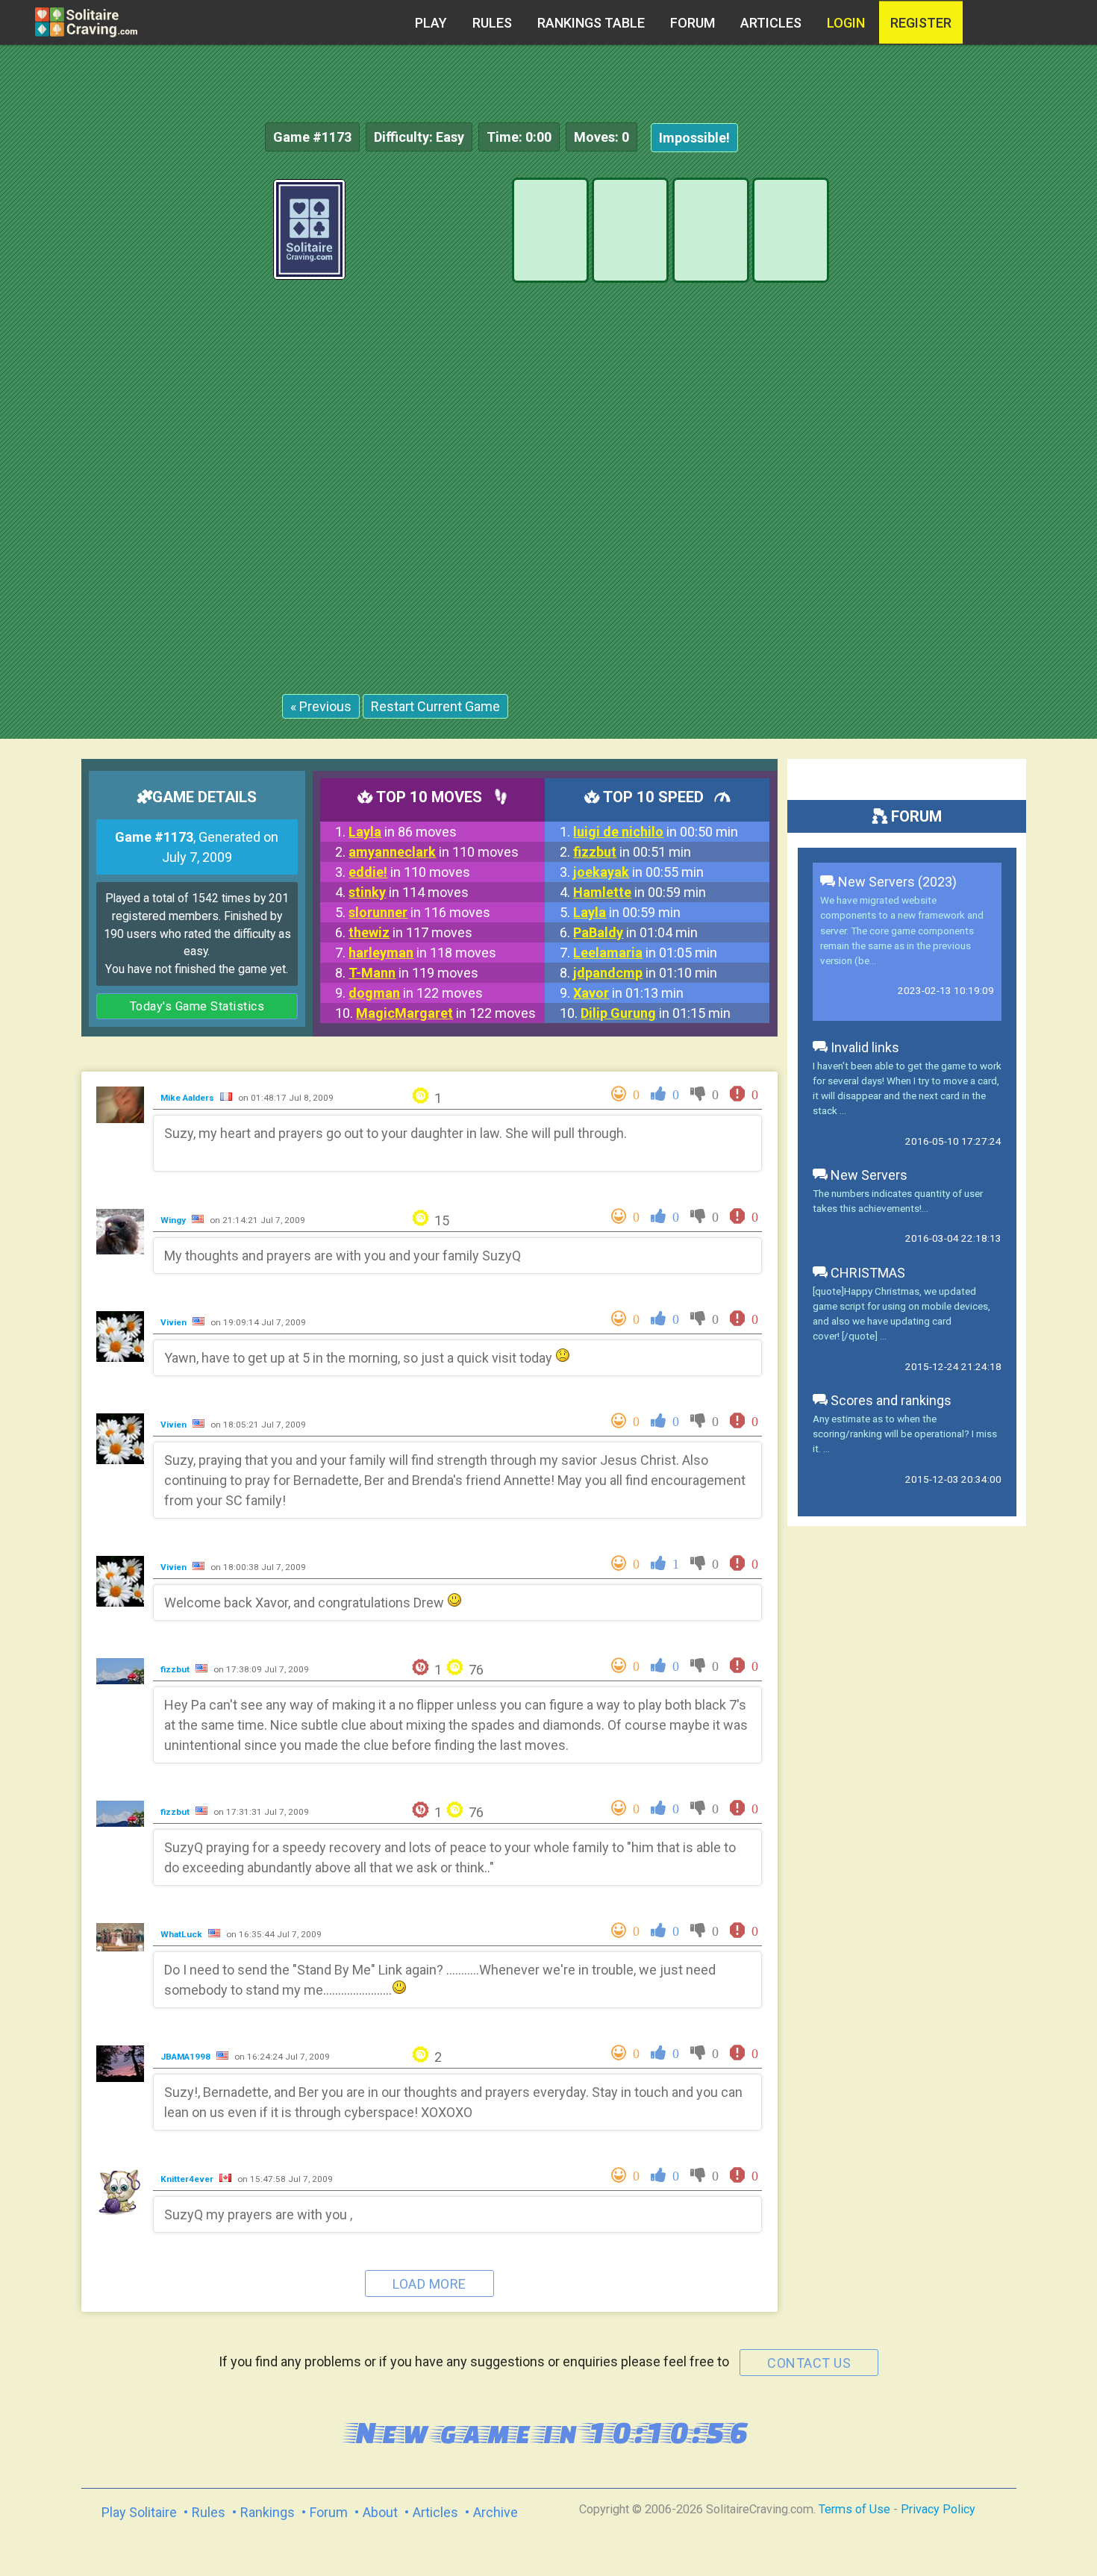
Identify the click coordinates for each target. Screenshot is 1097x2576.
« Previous (321, 706)
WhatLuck (182, 1934)
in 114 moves (409, 892)
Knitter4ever (188, 2179)
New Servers (868, 1175)
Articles (771, 23)
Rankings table (591, 23)
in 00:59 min (640, 892)
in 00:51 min (632, 852)
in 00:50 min (656, 832)
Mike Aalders (188, 1098)
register (921, 23)
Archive (496, 2512)
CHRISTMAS (866, 1273)
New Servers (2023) (896, 882)
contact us (809, 2363)
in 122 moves (416, 993)
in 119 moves (413, 973)
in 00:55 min (638, 872)
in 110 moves (434, 852)
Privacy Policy (938, 2509)
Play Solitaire (139, 2512)
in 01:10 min (645, 973)
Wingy (174, 1220)
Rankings (268, 2512)
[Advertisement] (985, 403)
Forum (693, 23)
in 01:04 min (635, 932)
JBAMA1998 (187, 2057)
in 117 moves (410, 932)
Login (846, 23)
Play (431, 23)
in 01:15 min (656, 1013)
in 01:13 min (628, 993)
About (380, 2512)
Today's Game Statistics (197, 1006)
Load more (429, 2284)
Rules (492, 23)
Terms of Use (854, 2509)
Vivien (175, 1322)
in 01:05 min (645, 953)
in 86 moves (403, 832)
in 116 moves (419, 912)
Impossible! (694, 138)
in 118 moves (422, 953)
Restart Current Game (435, 706)
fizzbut (176, 1669)
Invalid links (863, 1047)
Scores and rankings (890, 1400)
